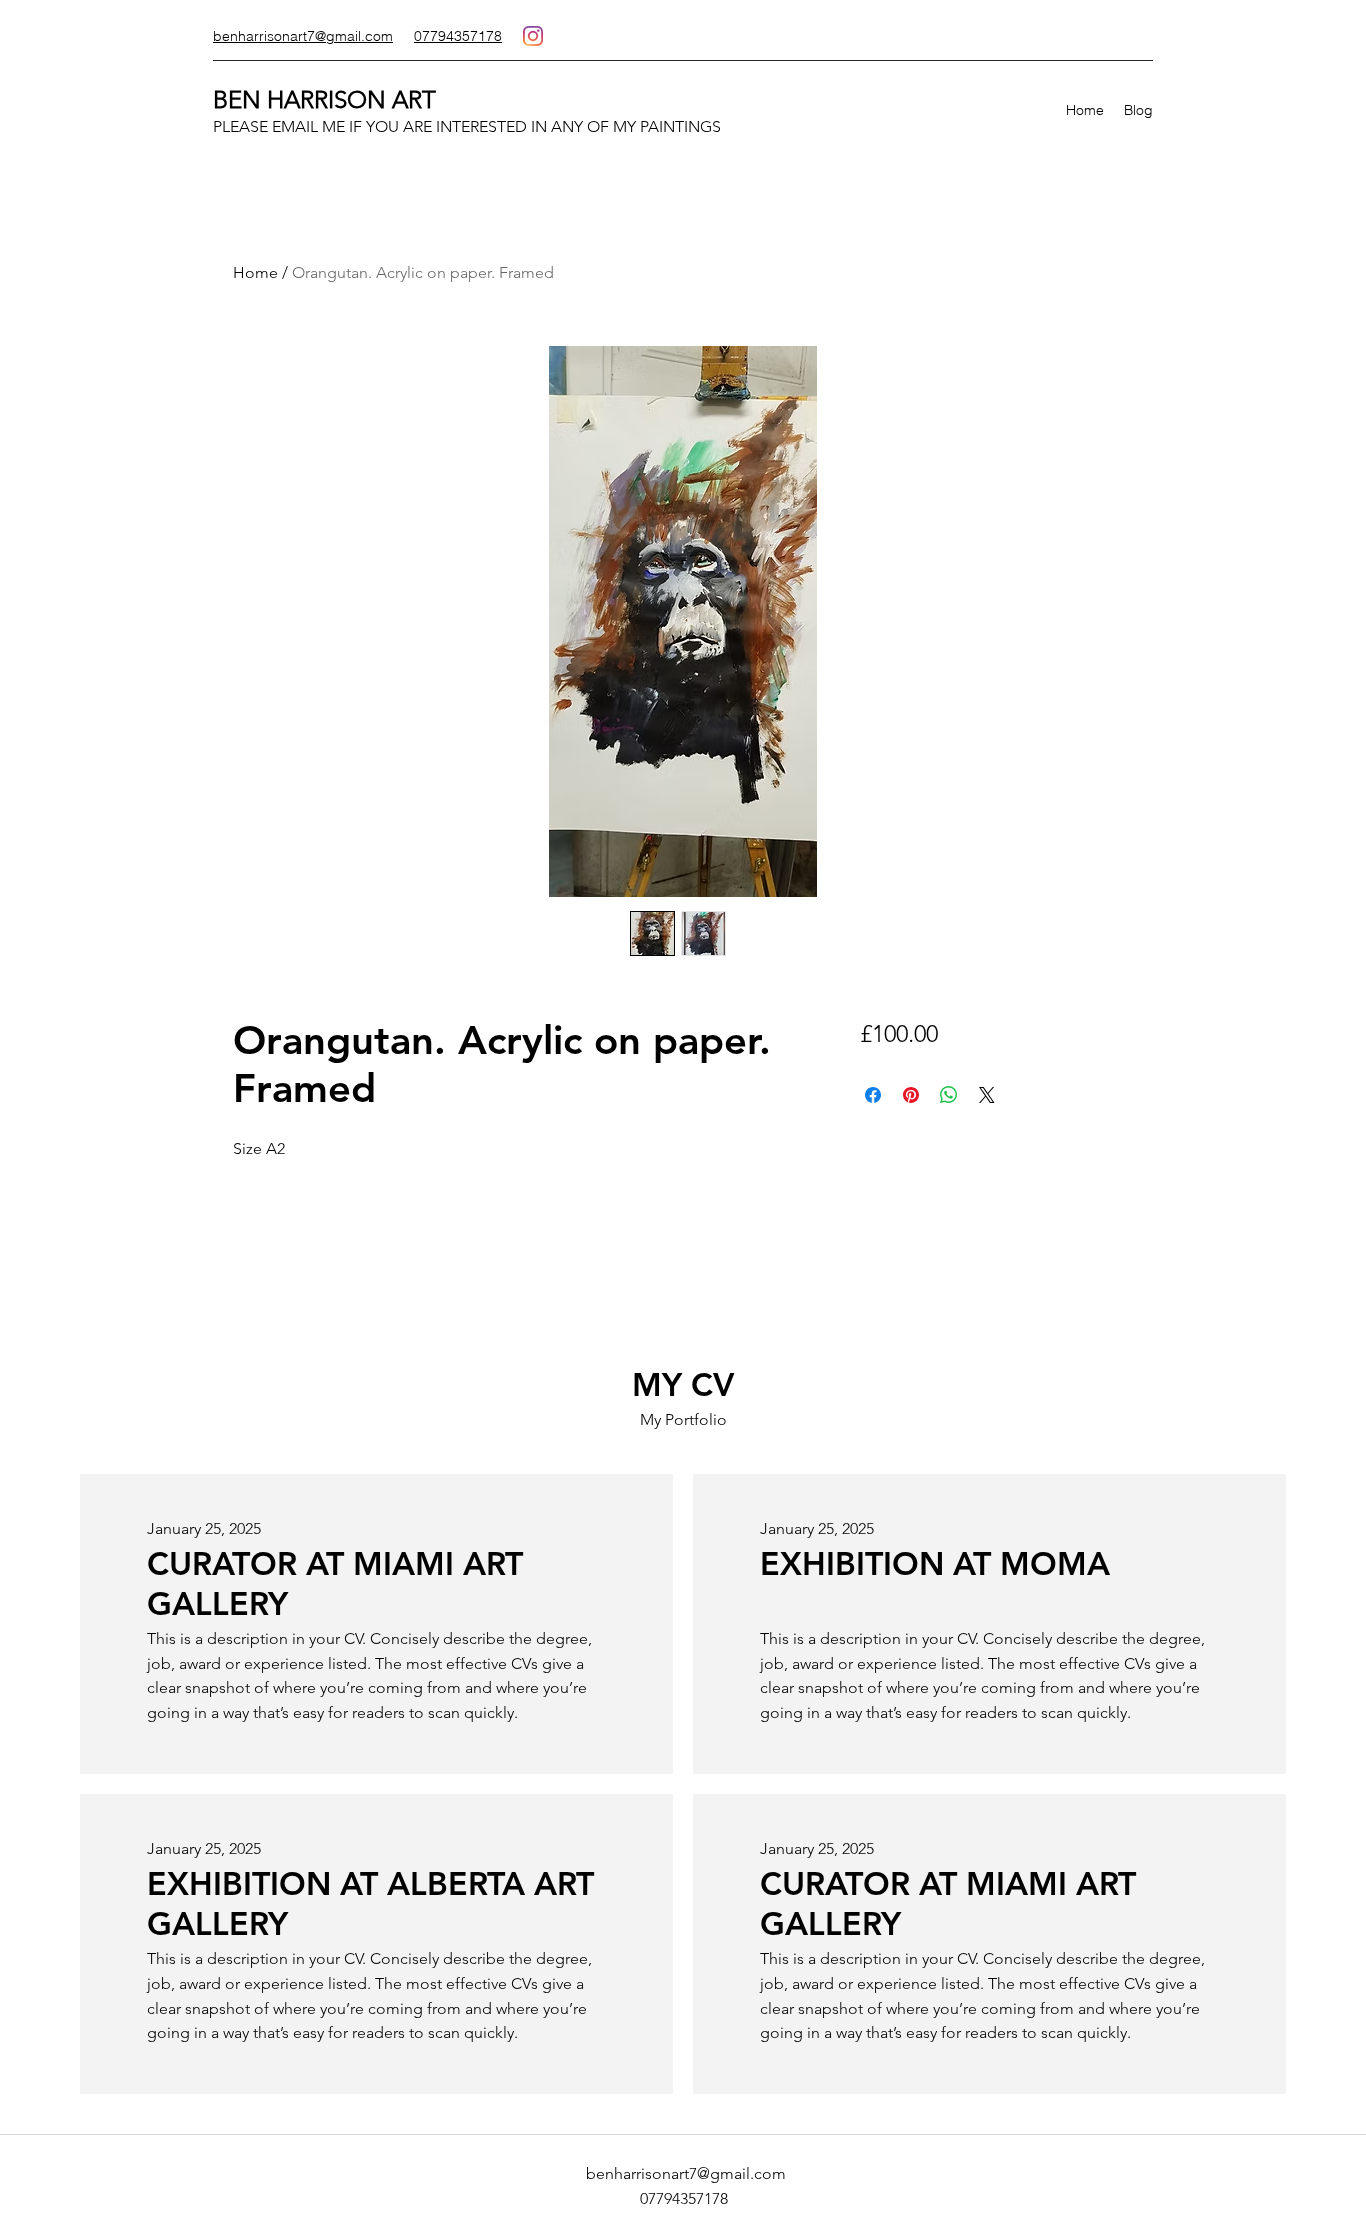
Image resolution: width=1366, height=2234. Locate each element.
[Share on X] (987, 1095)
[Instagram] (533, 36)
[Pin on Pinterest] (911, 1095)
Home (255, 272)
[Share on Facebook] (873, 1095)
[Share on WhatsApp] (949, 1095)
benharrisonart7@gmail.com (686, 2173)
